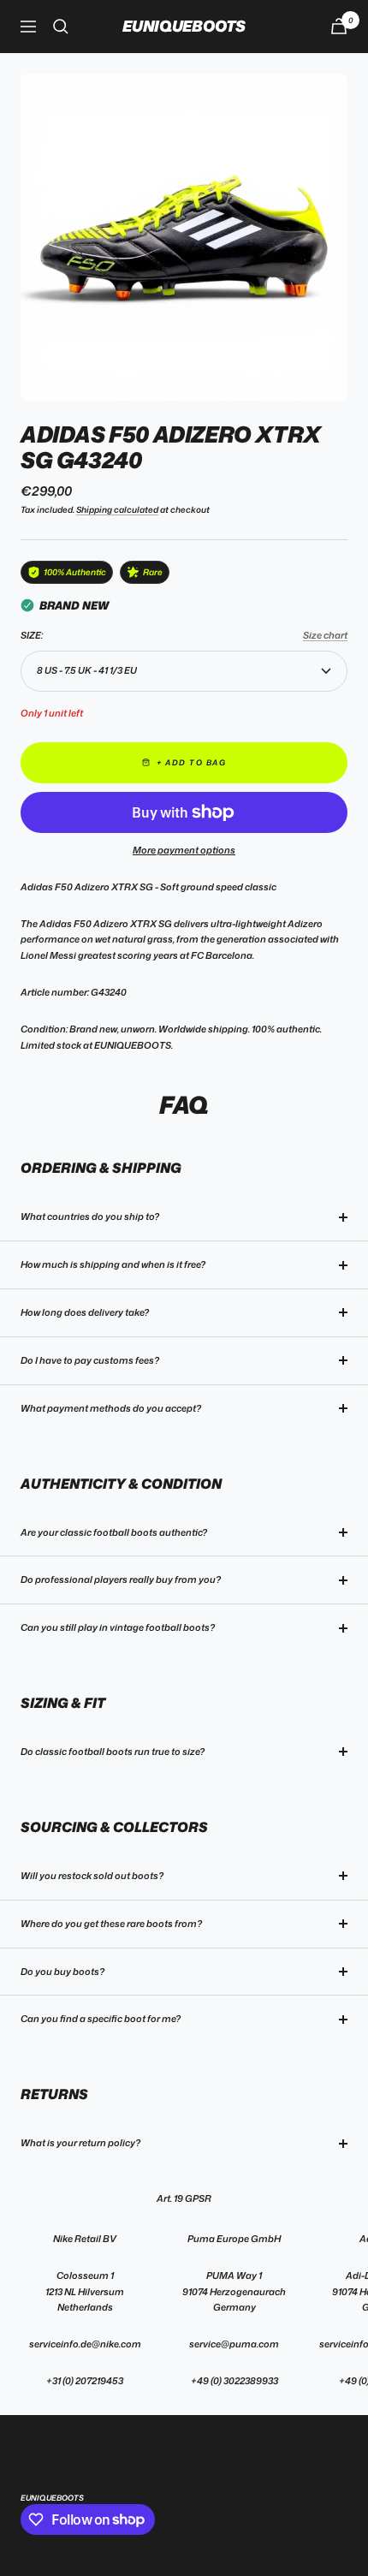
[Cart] (339, 26)
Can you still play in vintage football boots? (118, 1627)
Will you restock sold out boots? (92, 1876)
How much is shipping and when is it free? (113, 1264)
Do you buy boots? (62, 1972)
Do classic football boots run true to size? (113, 1752)
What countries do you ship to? (90, 1217)
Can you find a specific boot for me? (101, 2019)
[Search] (61, 27)
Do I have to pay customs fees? (90, 1360)
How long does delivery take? (85, 1312)
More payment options (184, 850)
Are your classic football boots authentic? (114, 1532)
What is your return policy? (80, 2143)
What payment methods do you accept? (111, 1408)
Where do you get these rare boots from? (111, 1924)
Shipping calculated (117, 509)
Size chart (325, 635)
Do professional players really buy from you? (121, 1580)
